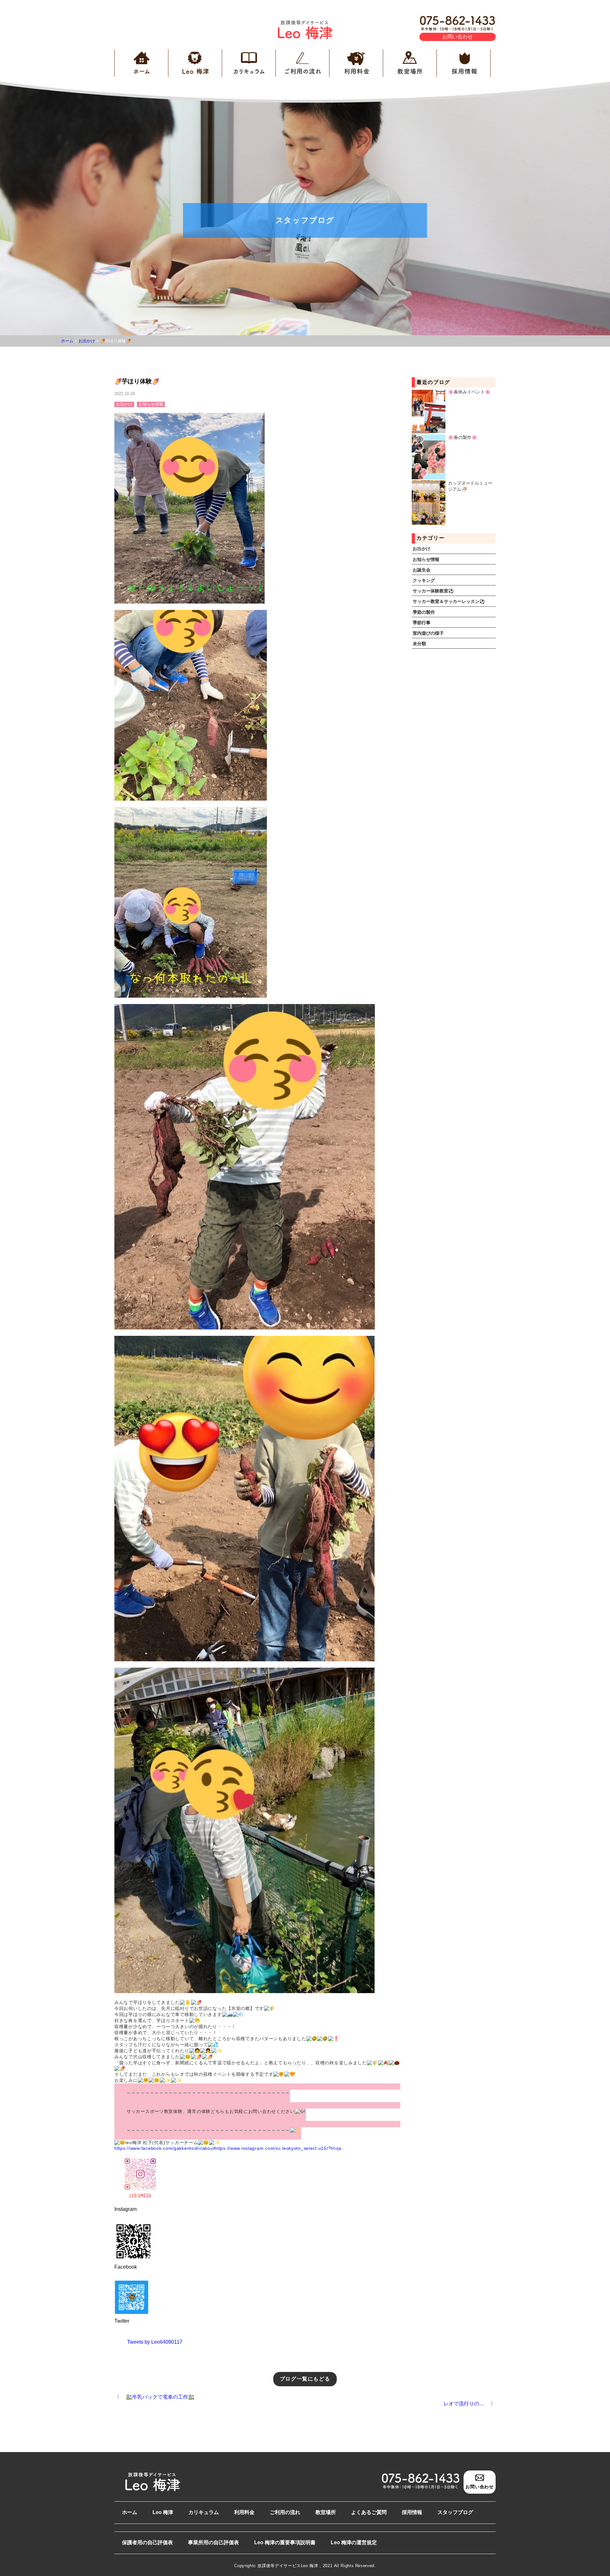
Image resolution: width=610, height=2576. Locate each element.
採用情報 (412, 2512)
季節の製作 (424, 612)
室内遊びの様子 (428, 633)
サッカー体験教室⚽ (433, 591)
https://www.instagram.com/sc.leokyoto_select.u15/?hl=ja (278, 2148)
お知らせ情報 (426, 559)
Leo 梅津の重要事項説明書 (285, 2542)
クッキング (424, 580)
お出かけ (422, 549)
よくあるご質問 (369, 2512)
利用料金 (244, 2512)
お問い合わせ (457, 37)
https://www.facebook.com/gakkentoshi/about (164, 2148)
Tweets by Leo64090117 (155, 2342)
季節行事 (422, 623)
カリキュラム (204, 2512)
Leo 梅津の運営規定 (354, 2542)
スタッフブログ (455, 2512)
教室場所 (326, 2512)
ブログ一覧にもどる (305, 2379)
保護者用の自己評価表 (147, 2542)
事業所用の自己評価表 (213, 2542)
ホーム (130, 2512)
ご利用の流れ (285, 2512)
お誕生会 (422, 570)
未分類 (419, 644)
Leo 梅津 (163, 2512)
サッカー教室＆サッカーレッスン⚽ (449, 601)
